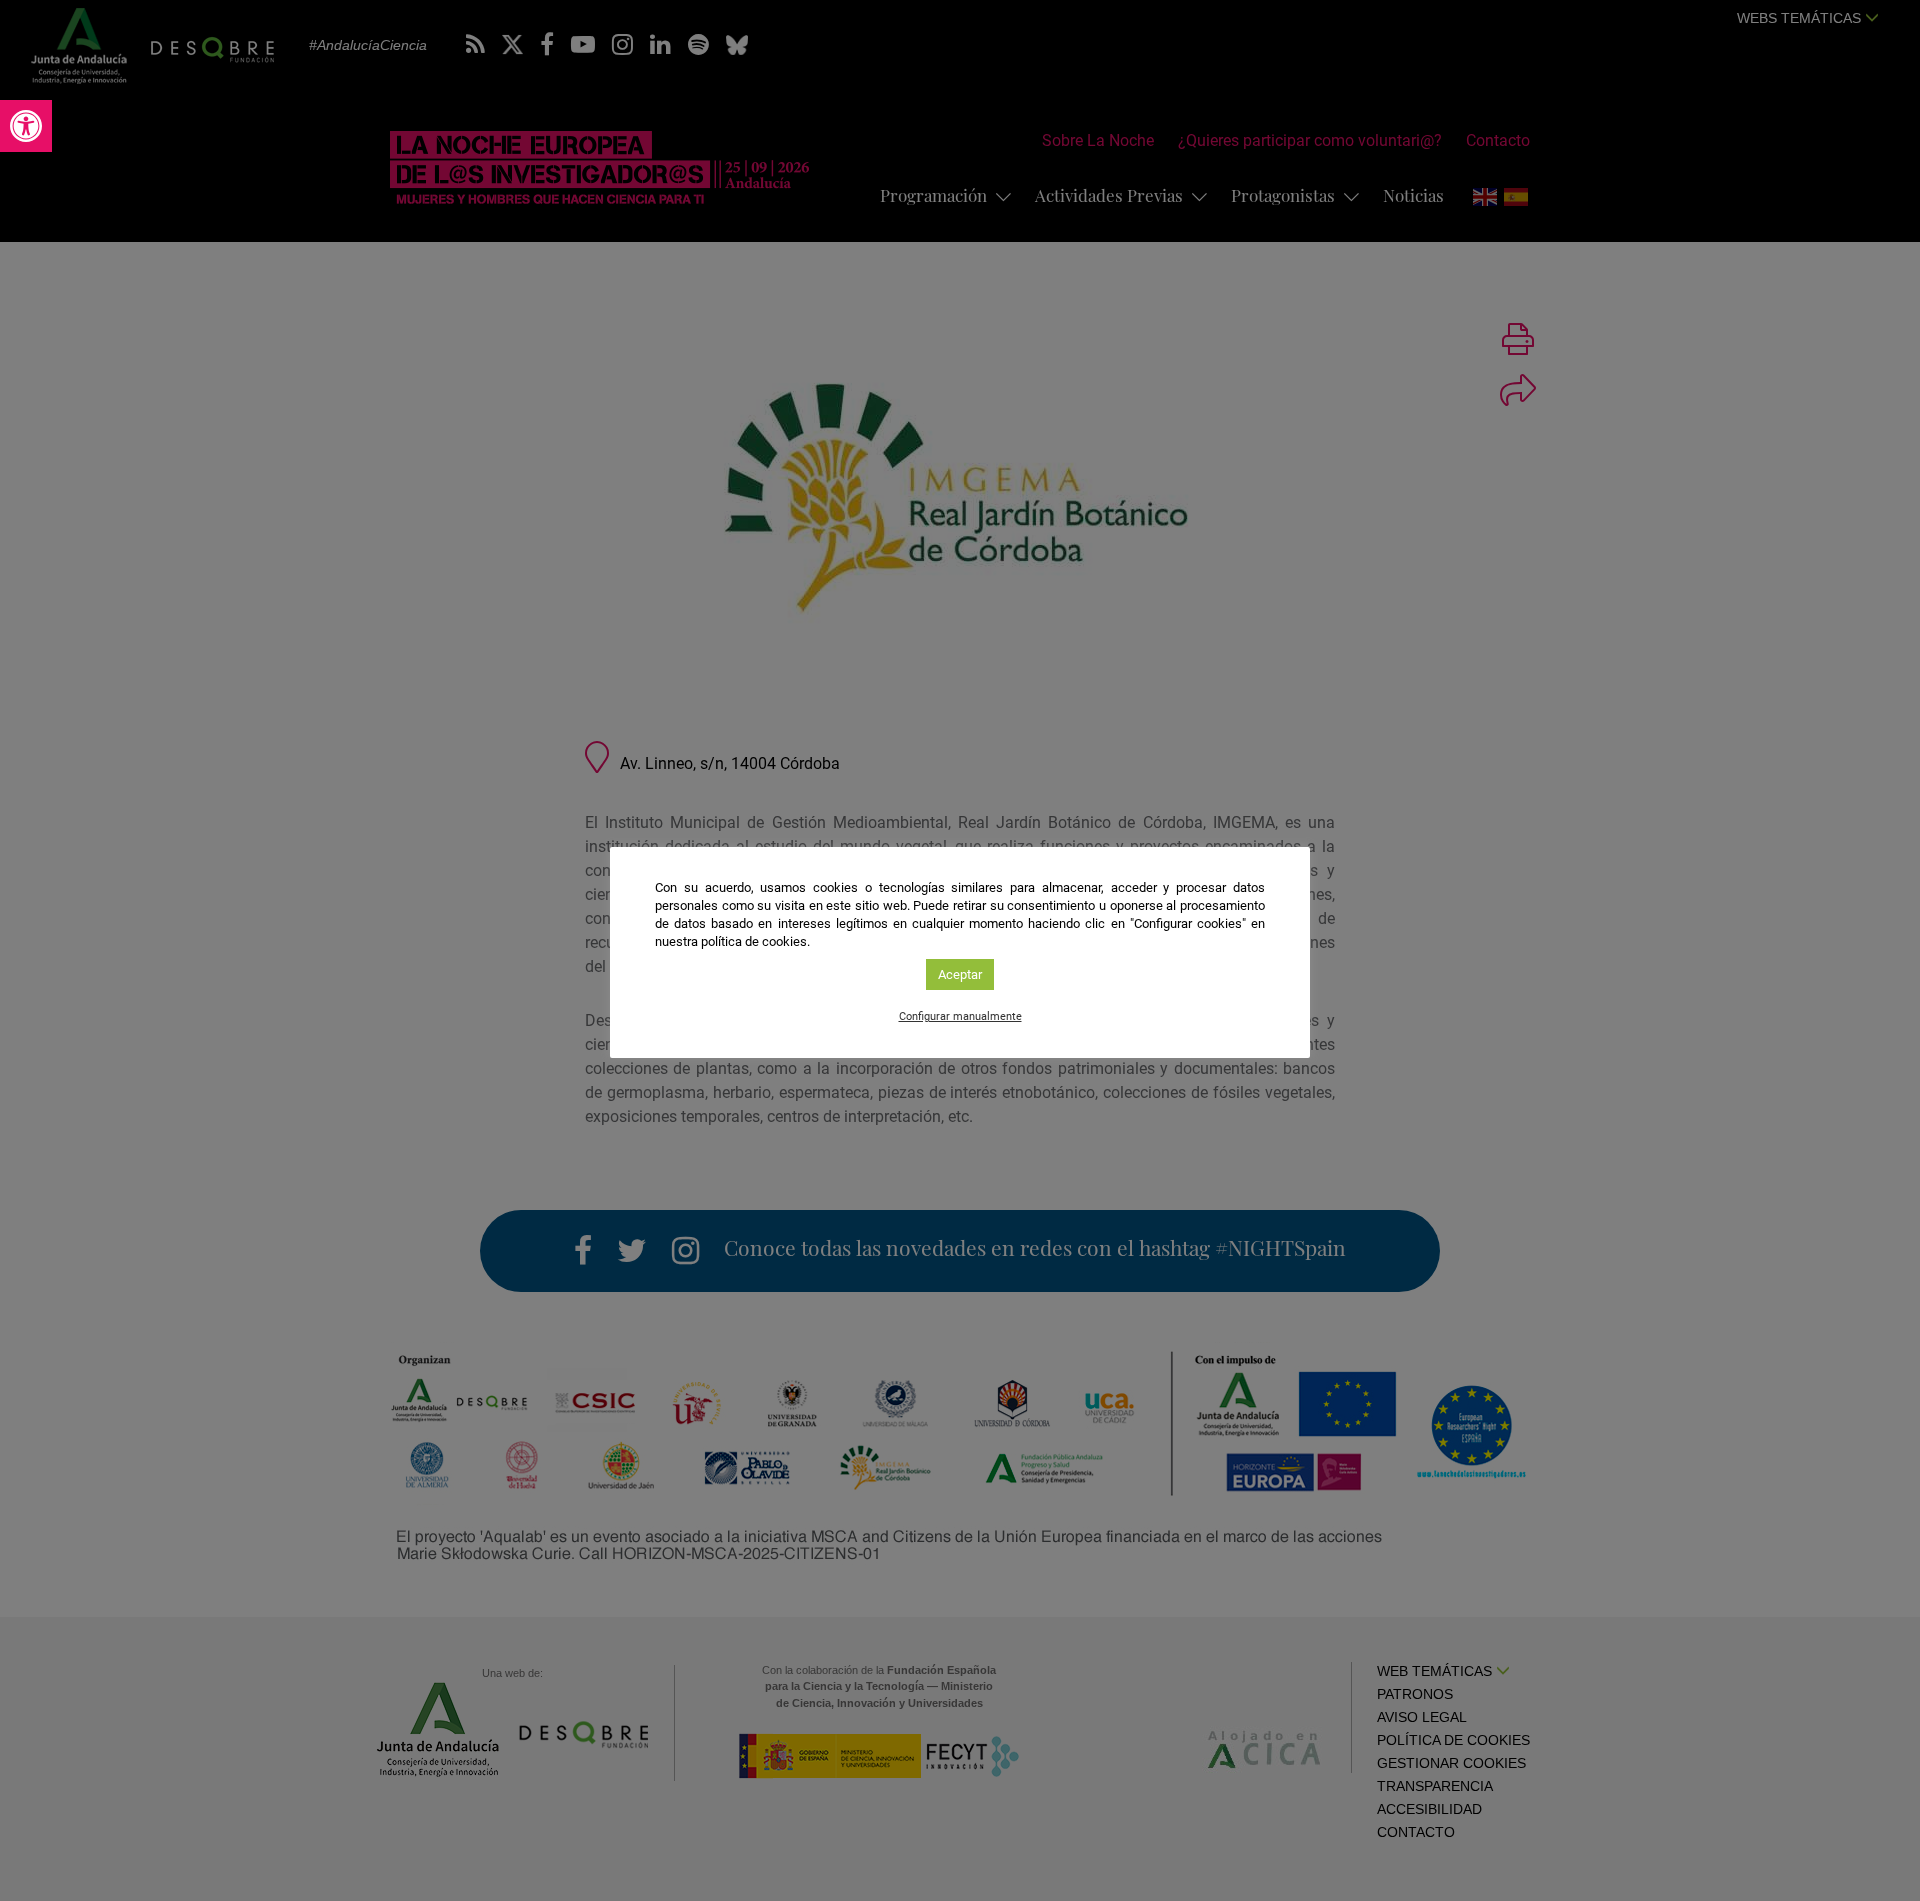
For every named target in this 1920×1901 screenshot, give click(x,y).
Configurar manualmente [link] (960, 1016)
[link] (26, 126)
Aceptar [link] (960, 974)
